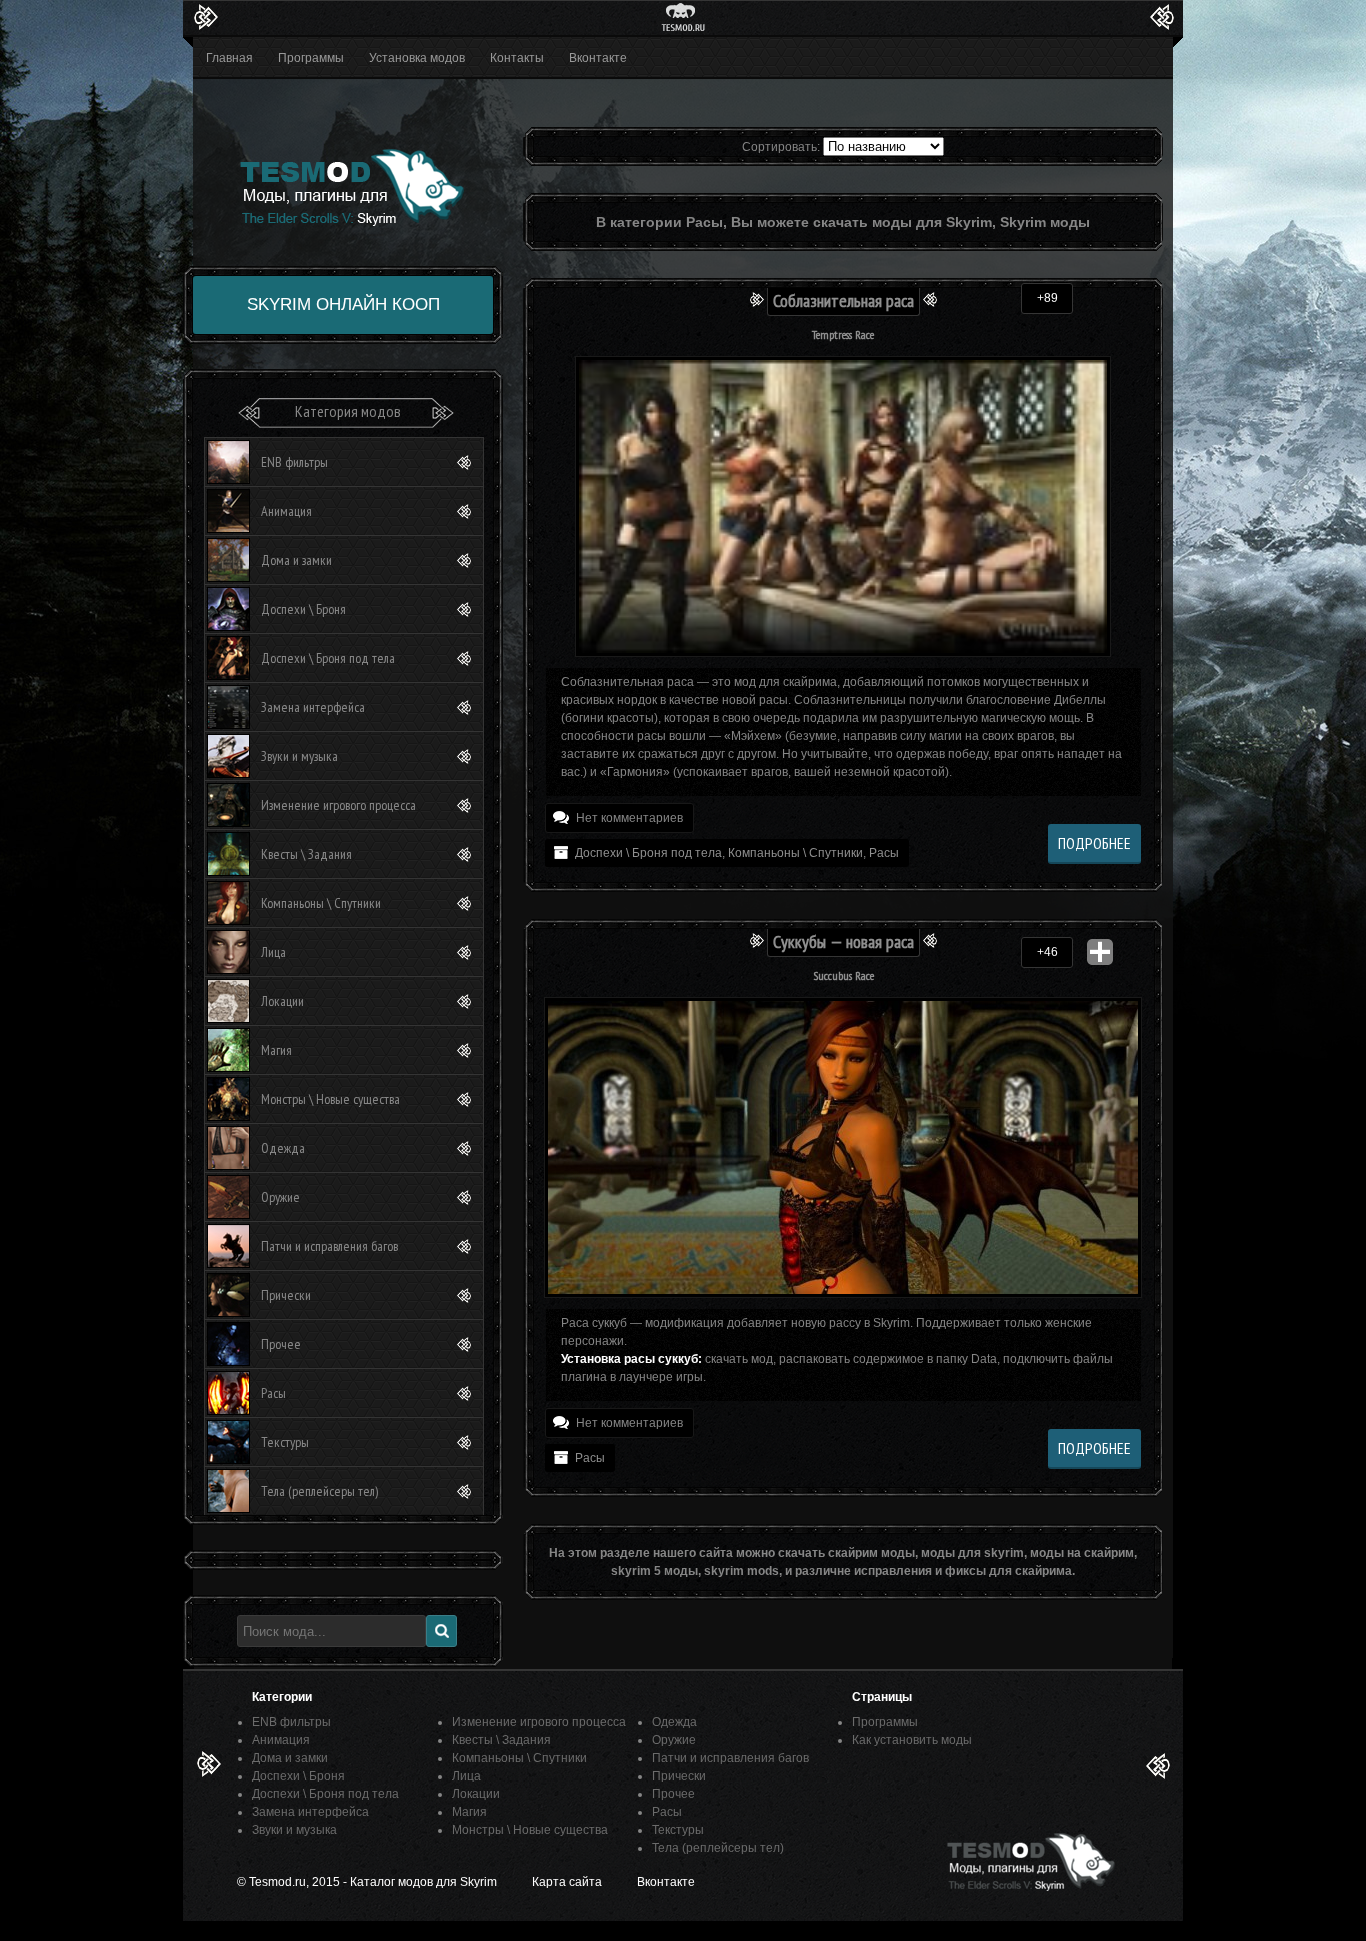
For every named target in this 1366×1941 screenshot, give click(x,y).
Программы (311, 58)
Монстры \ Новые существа (330, 1099)
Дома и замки (296, 560)
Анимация (286, 511)
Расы (884, 853)
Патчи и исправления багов (329, 1246)
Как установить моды (912, 1740)
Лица (273, 952)
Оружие (280, 1197)
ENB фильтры (294, 462)
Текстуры (285, 1442)
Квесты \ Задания (306, 854)
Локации (282, 1001)
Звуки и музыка (299, 756)
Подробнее (1094, 843)
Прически (286, 1295)
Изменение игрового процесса (338, 805)
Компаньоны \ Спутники (795, 853)
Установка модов (417, 58)
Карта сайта (567, 1882)
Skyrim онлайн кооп (343, 304)
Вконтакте (598, 58)
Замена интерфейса (313, 707)
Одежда (283, 1148)
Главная (229, 58)
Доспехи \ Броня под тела (648, 853)
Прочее (281, 1344)
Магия (276, 1050)
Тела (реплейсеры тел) (319, 1491)
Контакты (517, 58)
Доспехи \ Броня (303, 609)
